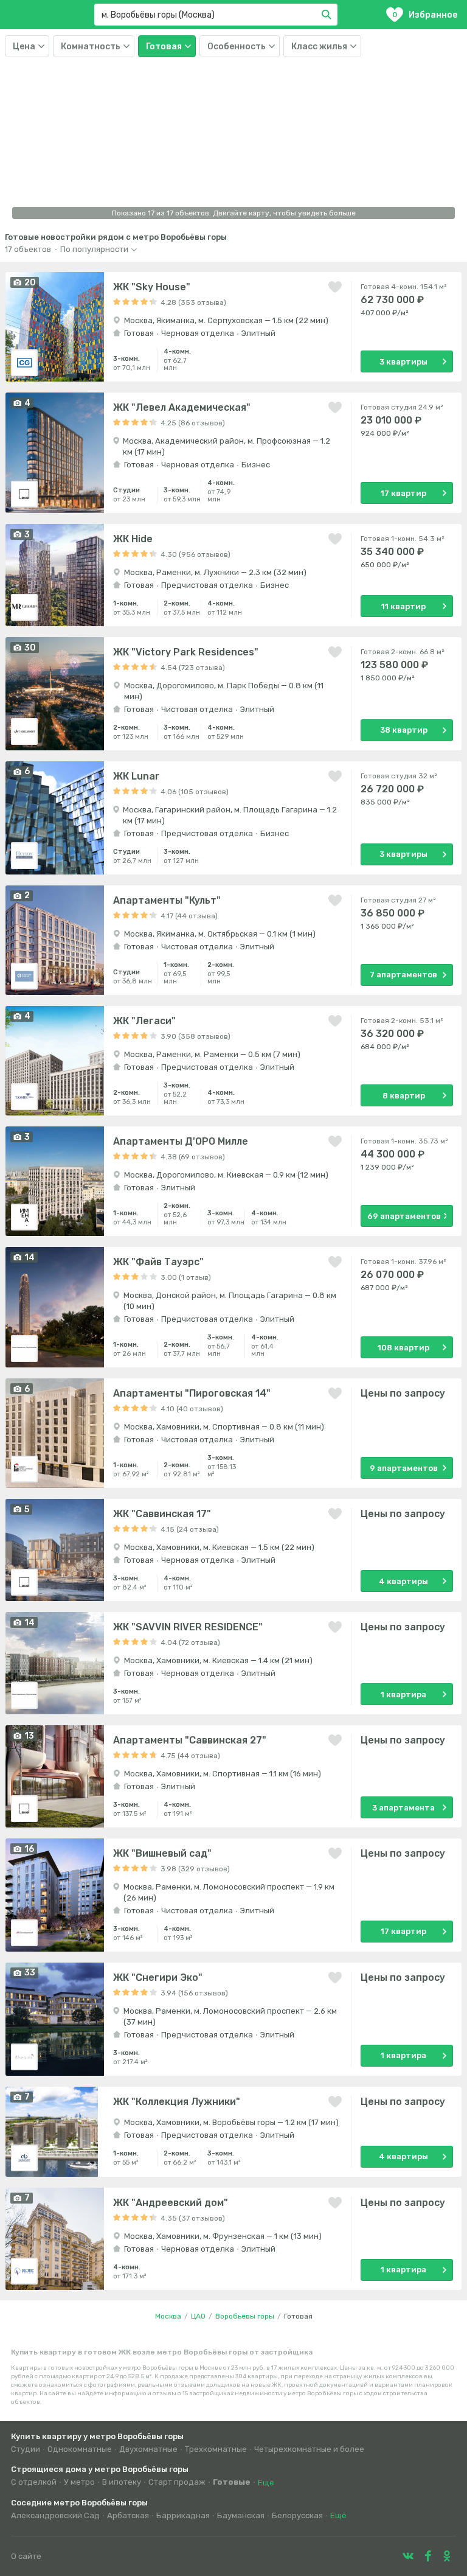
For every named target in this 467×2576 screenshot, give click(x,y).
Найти (328, 15)
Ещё (266, 2483)
